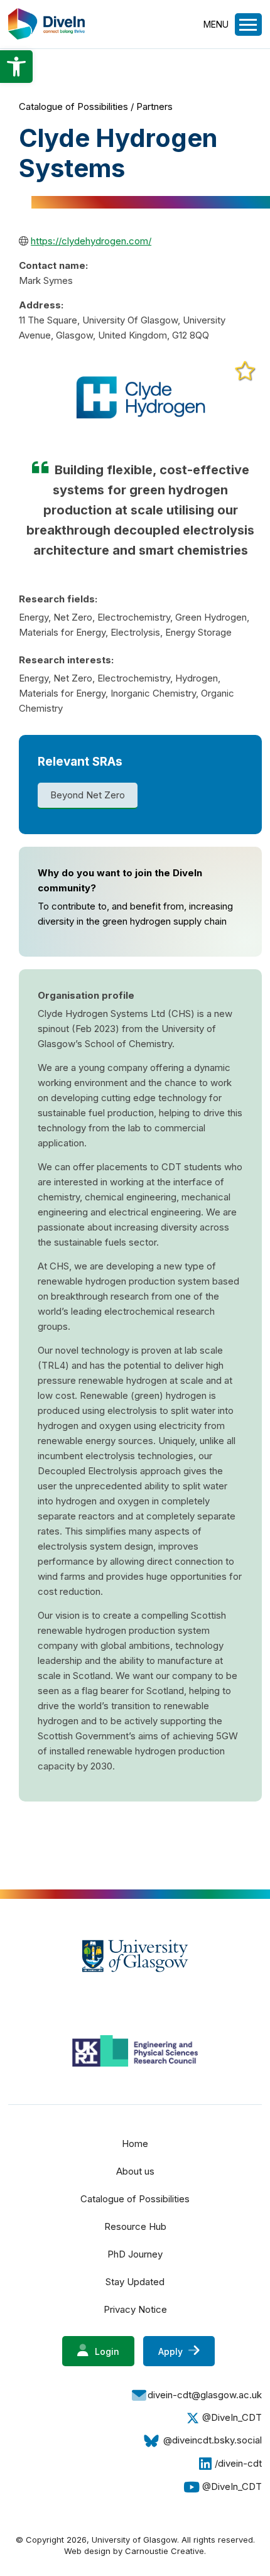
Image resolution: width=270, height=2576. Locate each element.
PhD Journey (135, 2254)
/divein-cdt (238, 2463)
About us (135, 2171)
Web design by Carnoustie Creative (134, 2551)
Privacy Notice (135, 2309)
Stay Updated (135, 2282)
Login (106, 2351)
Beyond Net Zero (88, 795)
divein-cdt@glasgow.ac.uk (205, 2395)
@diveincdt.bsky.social (213, 2440)
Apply (172, 2351)
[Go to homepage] (46, 36)
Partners (154, 106)
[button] (16, 67)
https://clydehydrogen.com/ (91, 241)
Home (135, 2144)
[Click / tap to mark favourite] (245, 371)
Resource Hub (135, 2226)
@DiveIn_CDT (232, 2417)
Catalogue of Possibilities (73, 106)
